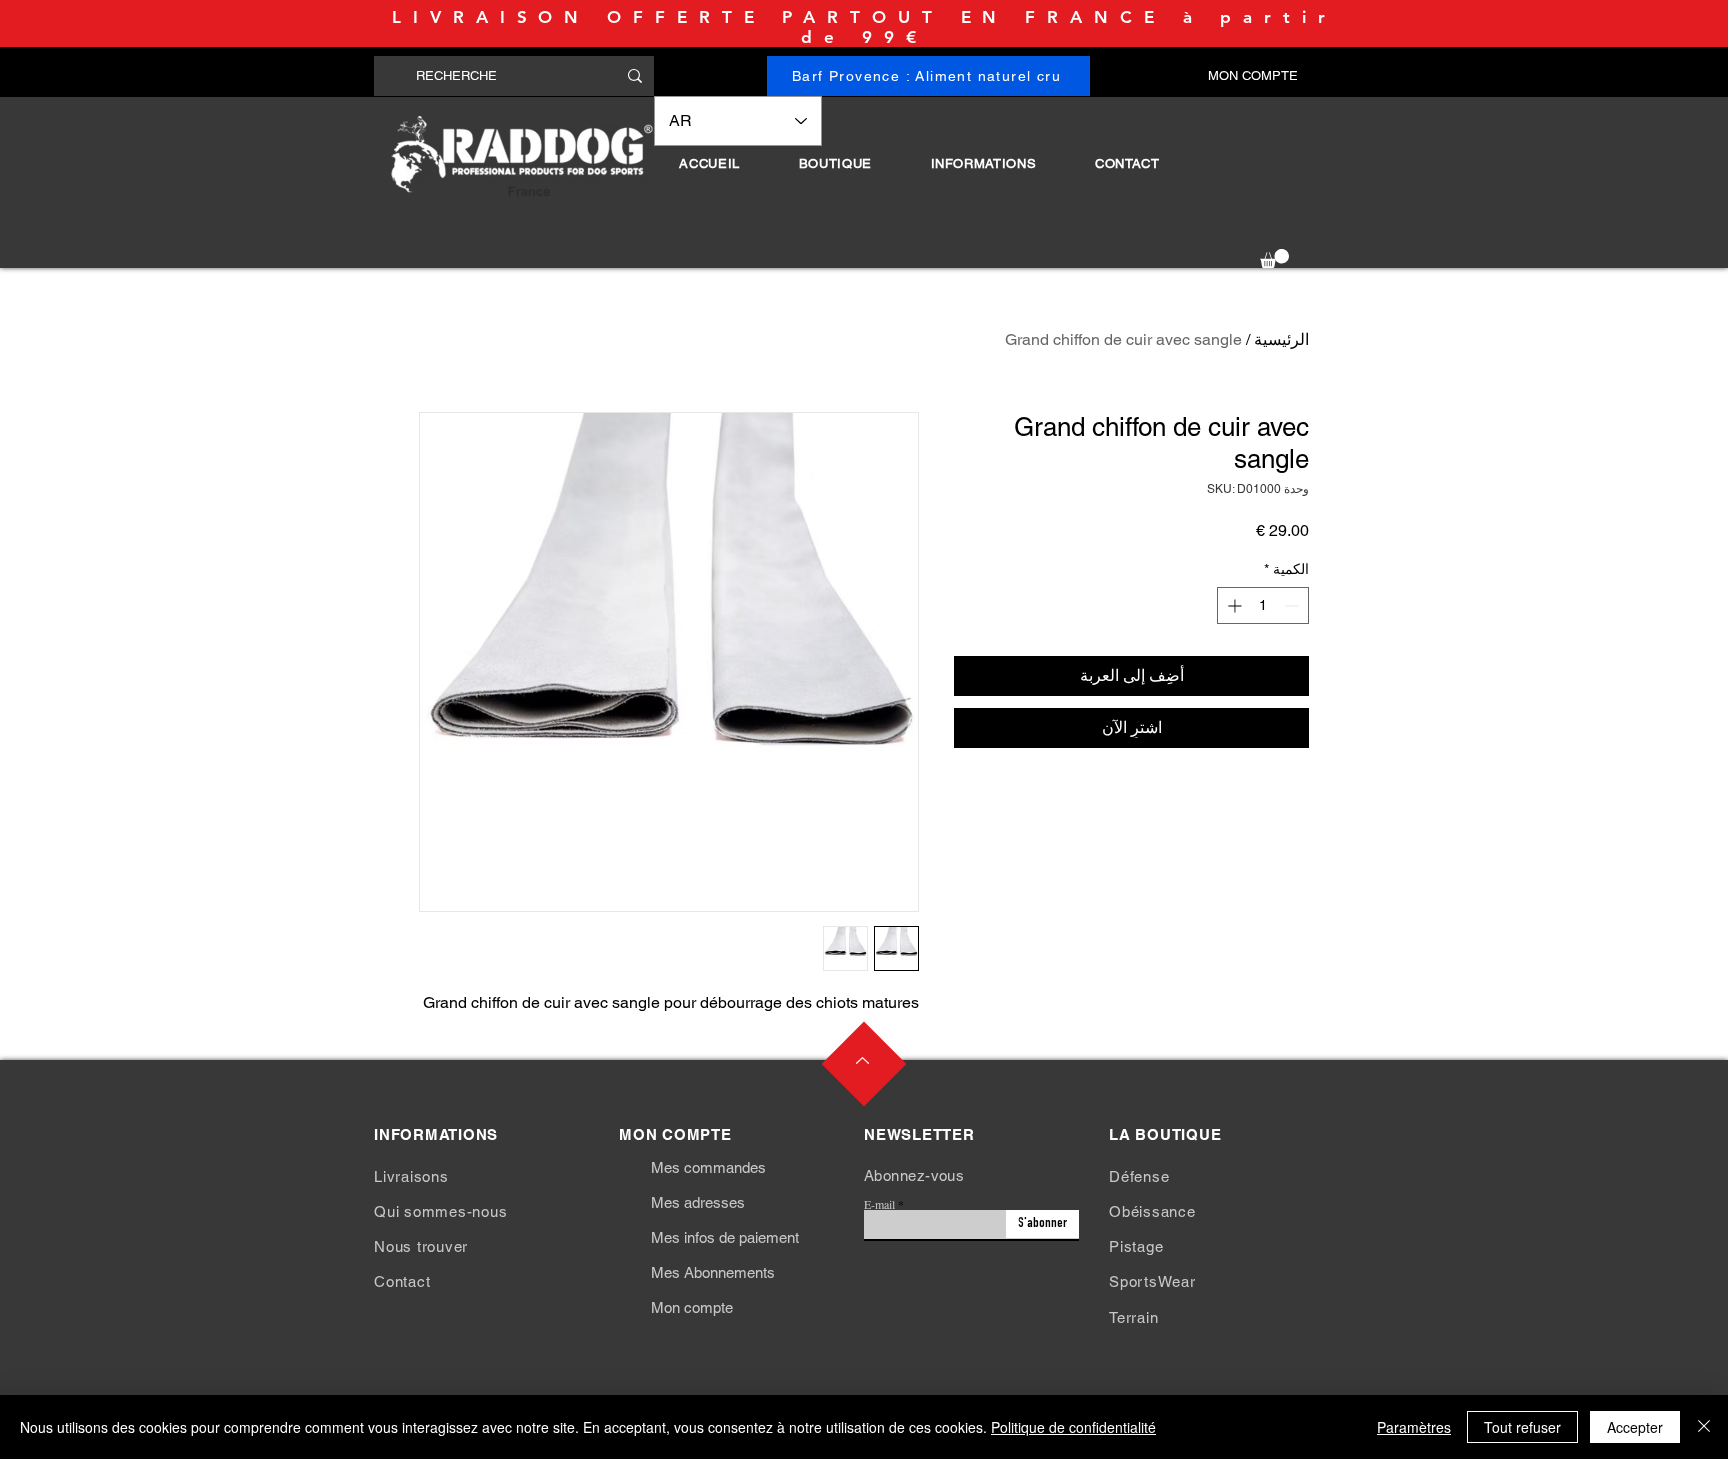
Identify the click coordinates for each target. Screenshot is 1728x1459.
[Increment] (1232, 605)
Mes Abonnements (713, 1272)
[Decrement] (1293, 605)
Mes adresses (698, 1202)
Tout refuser (1522, 1427)
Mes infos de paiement (725, 1237)
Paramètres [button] (1414, 1427)
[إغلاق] (1704, 1427)
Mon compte (692, 1307)
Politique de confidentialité (1073, 1427)
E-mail (879, 1204)
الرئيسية (1281, 339)
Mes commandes (708, 1167)
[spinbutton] (1263, 605)
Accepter (1635, 1427)
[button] (835, 163)
